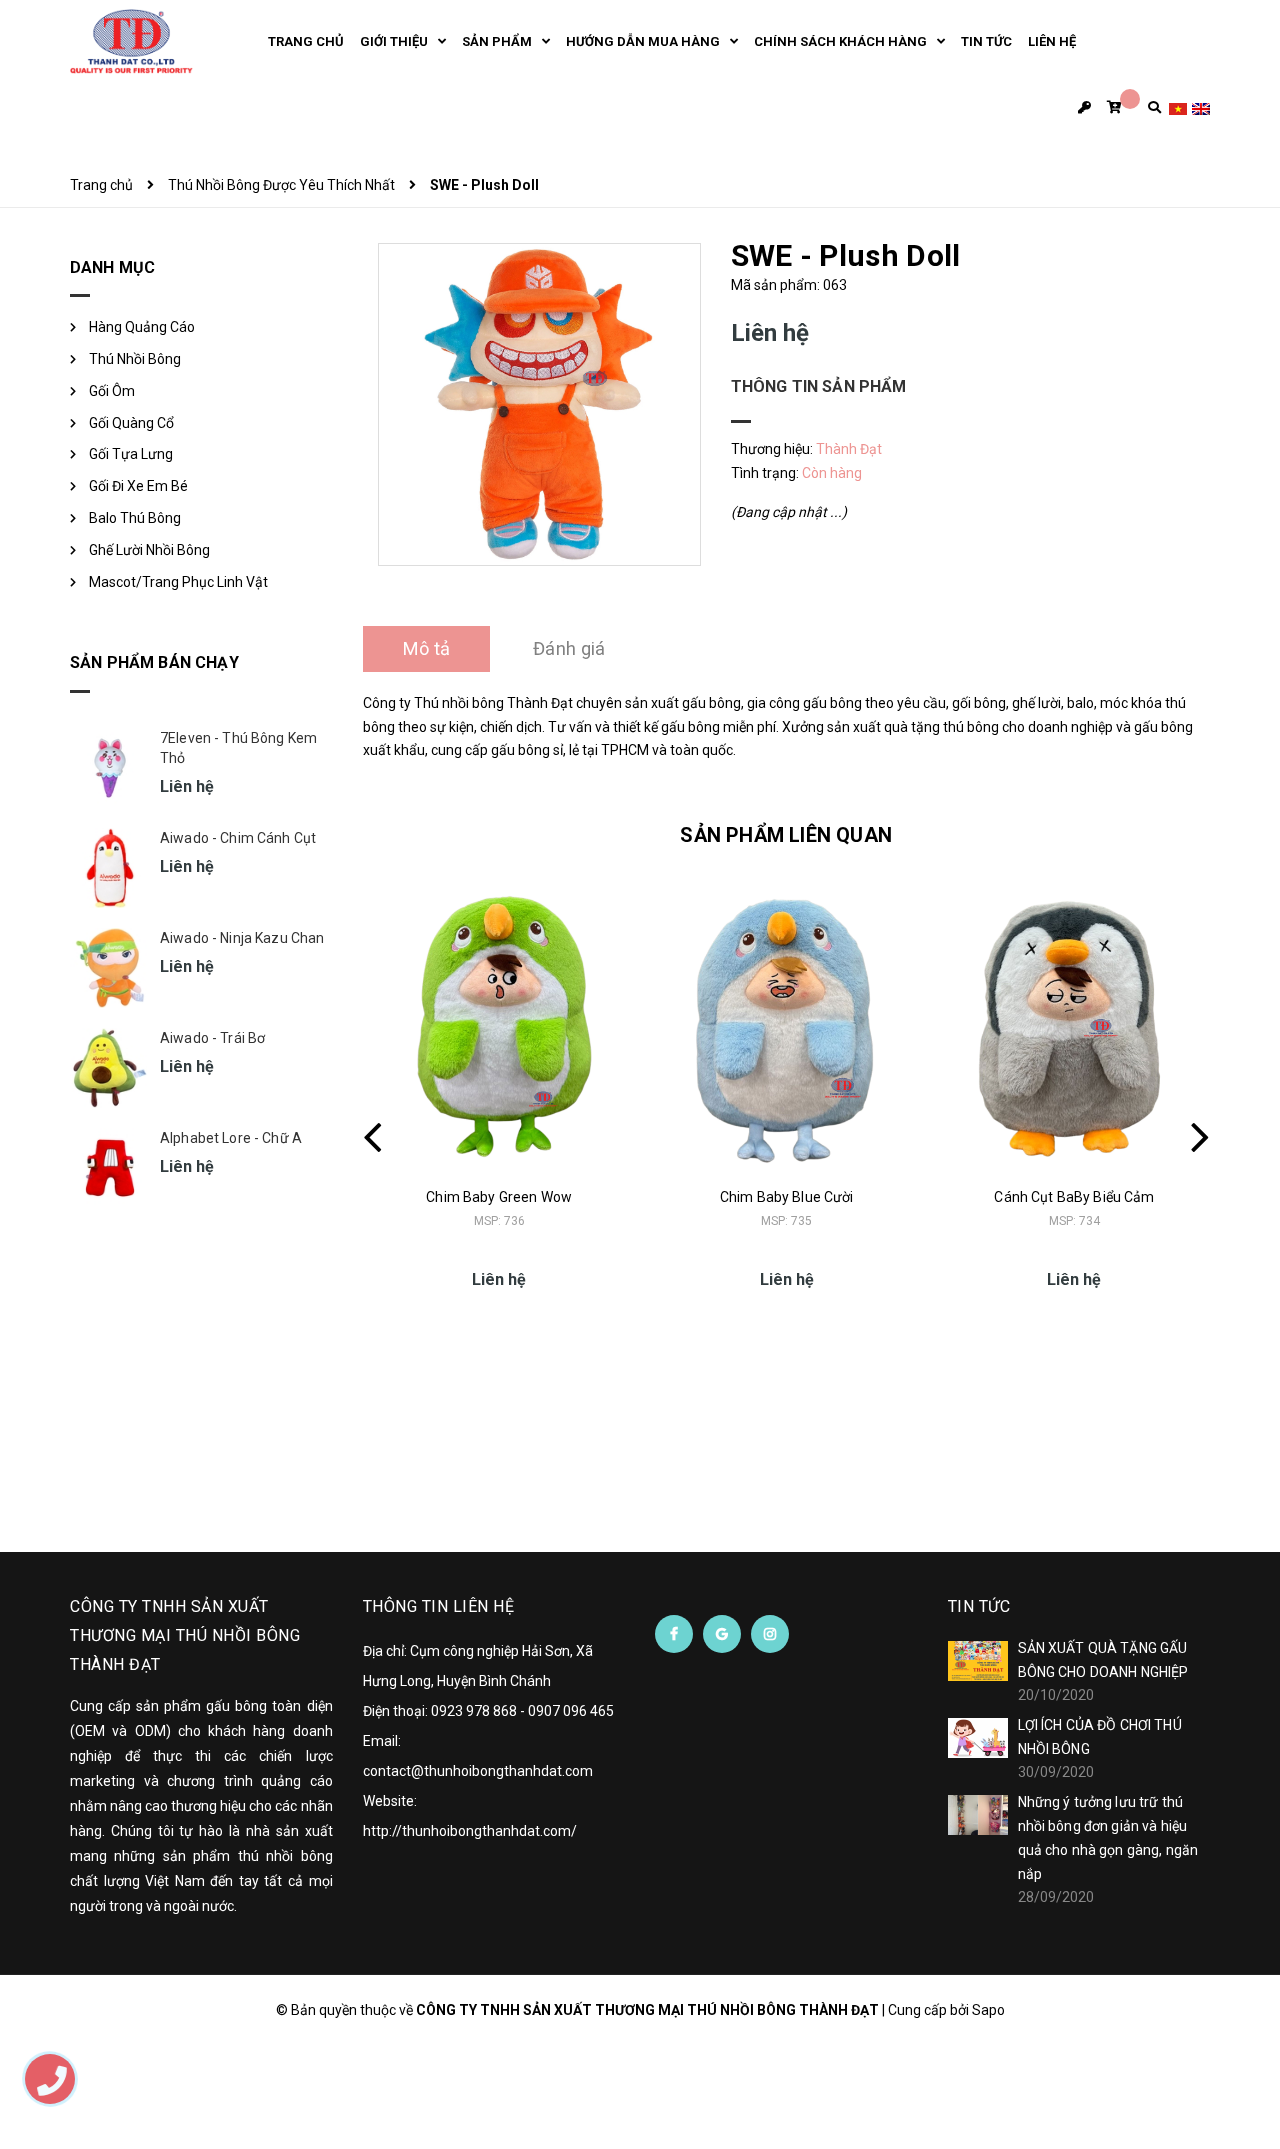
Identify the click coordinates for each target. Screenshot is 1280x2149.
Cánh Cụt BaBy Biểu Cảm (1074, 1197)
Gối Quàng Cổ (131, 423)
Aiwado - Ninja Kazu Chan (242, 938)
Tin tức (979, 1606)
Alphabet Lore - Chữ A (231, 1138)
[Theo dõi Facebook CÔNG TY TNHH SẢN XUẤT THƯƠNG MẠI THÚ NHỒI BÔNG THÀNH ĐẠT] (674, 1634)
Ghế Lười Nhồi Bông (149, 550)
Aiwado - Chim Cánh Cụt (238, 838)
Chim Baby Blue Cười (787, 1197)
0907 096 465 (571, 1711)
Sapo (988, 2010)
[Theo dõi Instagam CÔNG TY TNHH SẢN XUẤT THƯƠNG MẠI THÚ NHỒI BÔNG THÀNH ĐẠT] (770, 1634)
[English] (1201, 107)
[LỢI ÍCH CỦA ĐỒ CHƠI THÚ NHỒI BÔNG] (978, 1738)
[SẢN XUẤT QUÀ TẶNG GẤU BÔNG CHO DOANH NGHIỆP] (978, 1661)
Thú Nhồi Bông (135, 359)
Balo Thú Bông (135, 518)
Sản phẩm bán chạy (154, 662)
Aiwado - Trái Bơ (212, 1038)
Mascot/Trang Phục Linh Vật (178, 582)
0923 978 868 (474, 1711)
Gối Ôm (112, 391)
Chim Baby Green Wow (499, 1197)
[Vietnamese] (1178, 107)
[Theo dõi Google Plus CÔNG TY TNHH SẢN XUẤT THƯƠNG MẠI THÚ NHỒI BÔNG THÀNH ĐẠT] (722, 1634)
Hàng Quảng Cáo (142, 327)
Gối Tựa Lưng (131, 454)
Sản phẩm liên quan (786, 835)
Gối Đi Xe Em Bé (138, 486)
